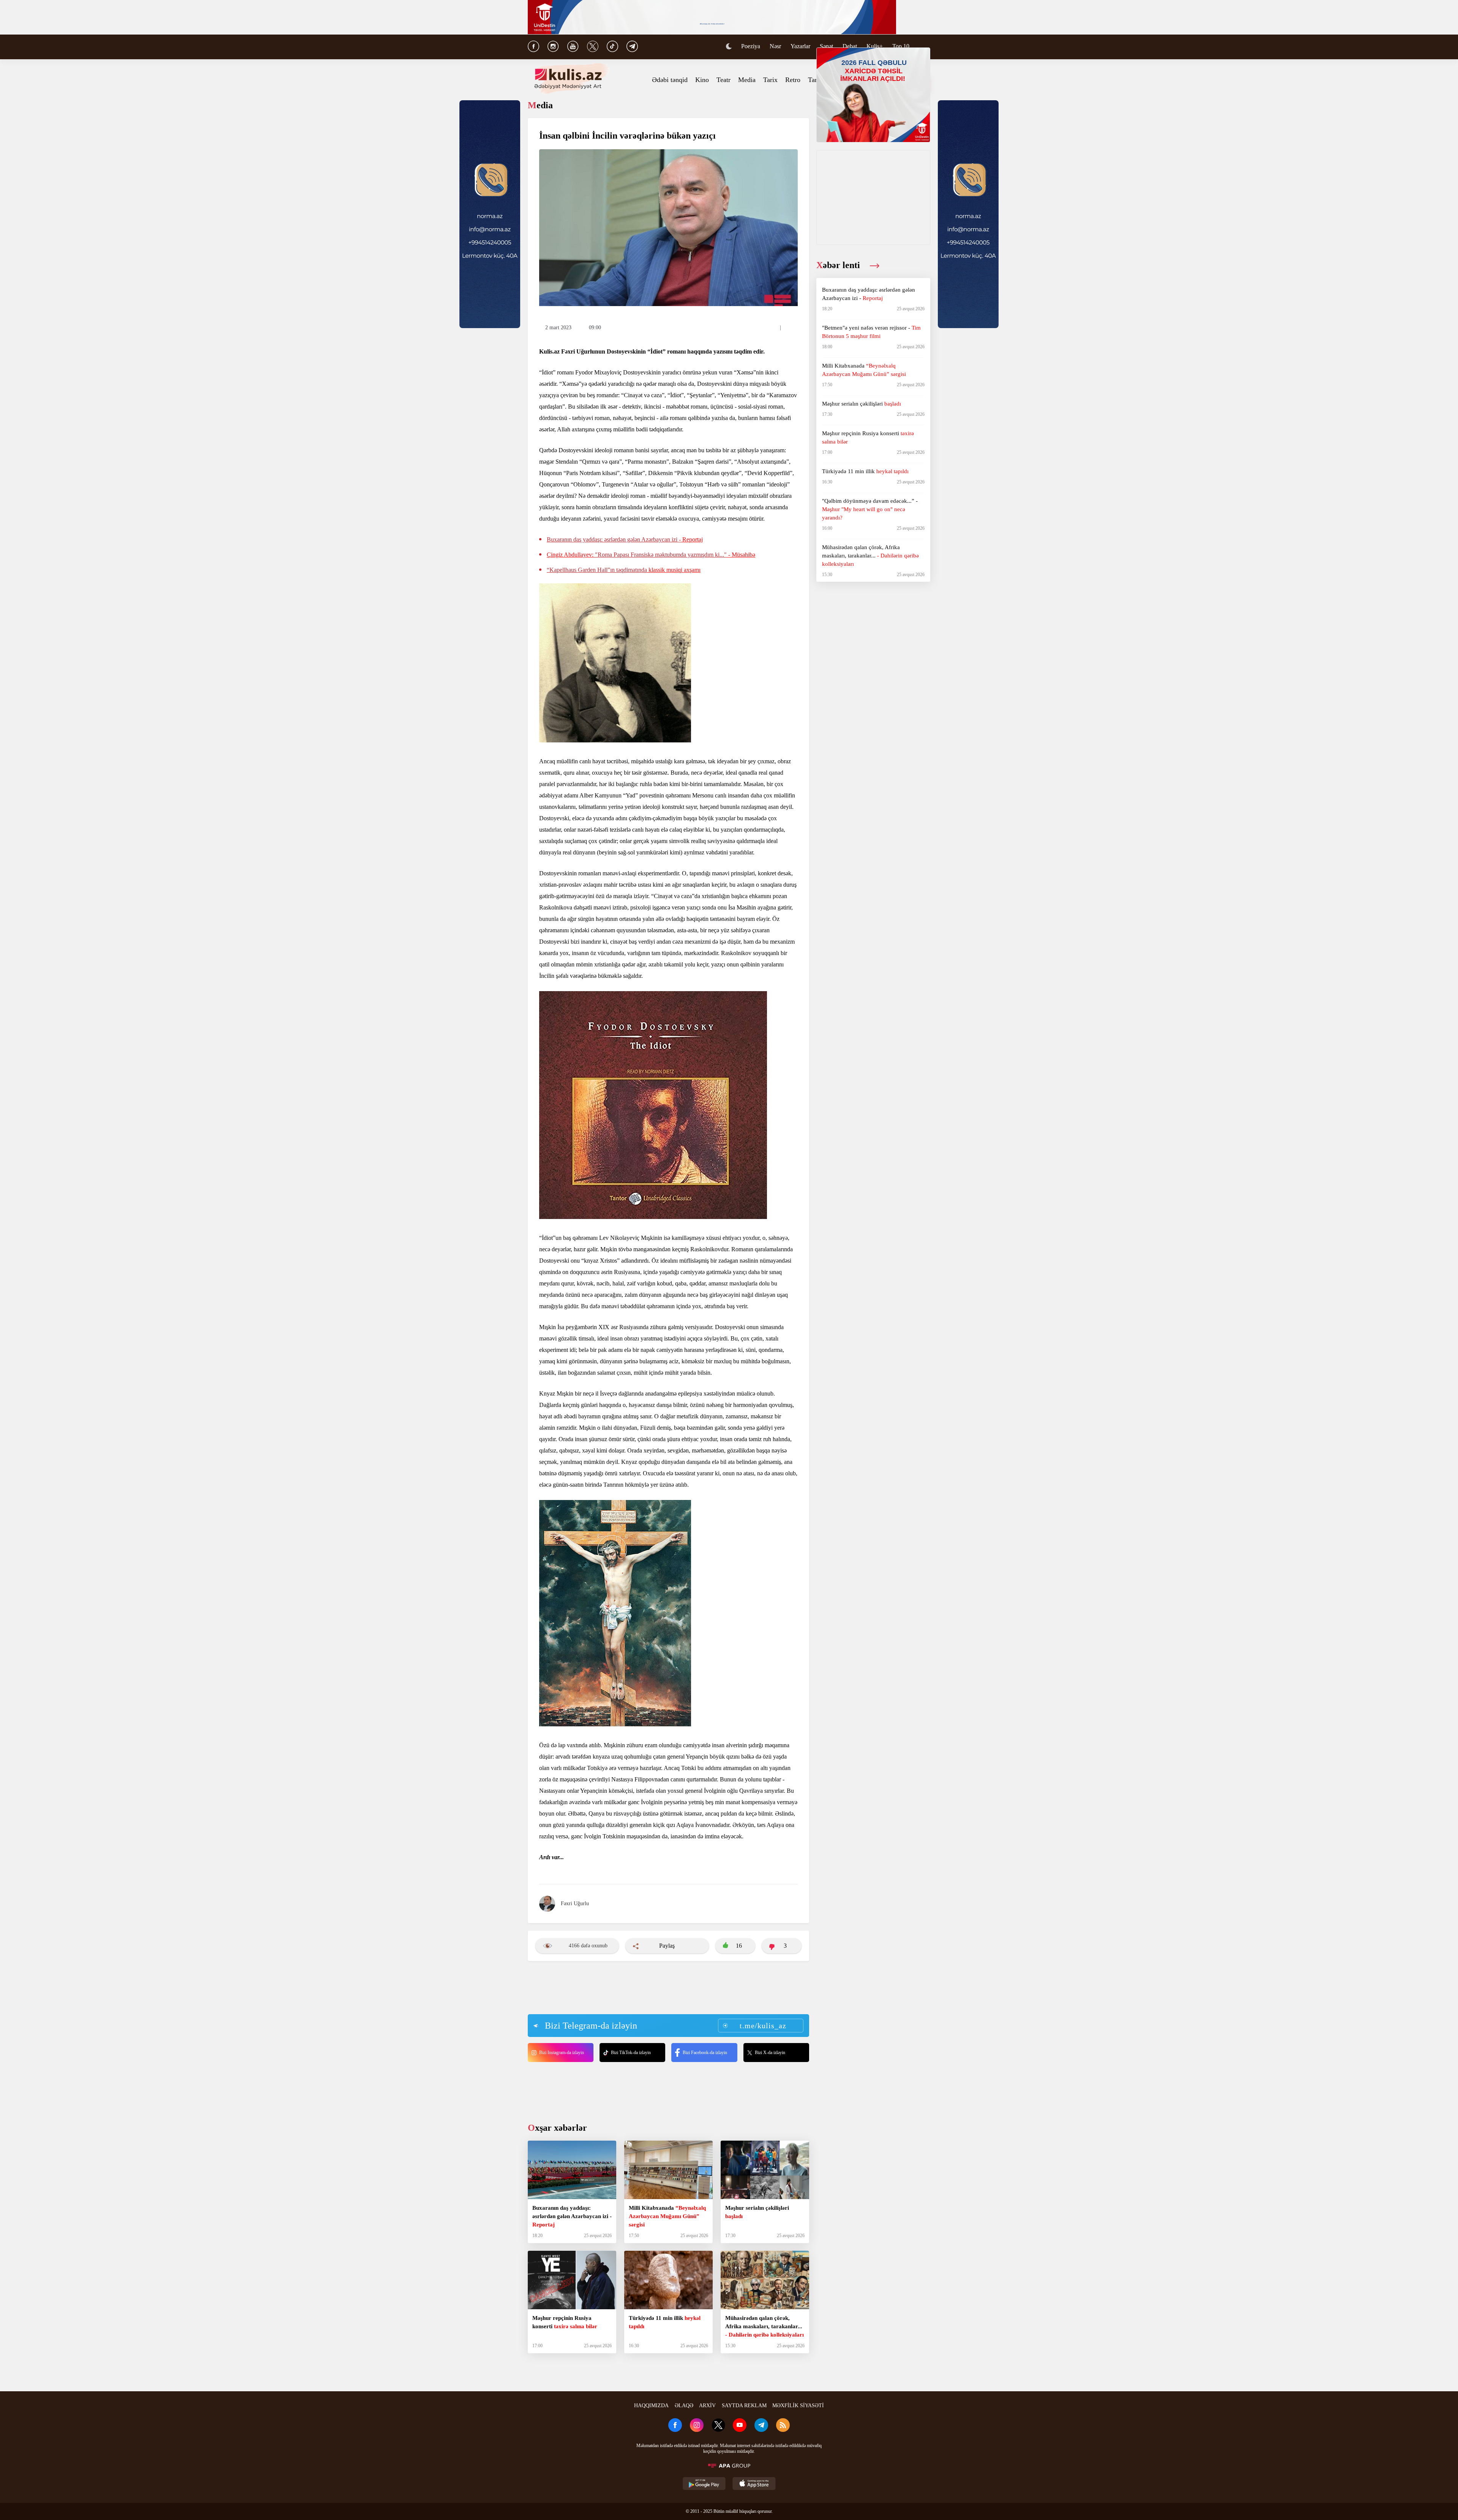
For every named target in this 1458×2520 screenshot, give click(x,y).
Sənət (826, 46)
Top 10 (901, 46)
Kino (702, 80)
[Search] (926, 47)
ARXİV (707, 2406)
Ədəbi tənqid (670, 80)
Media (747, 80)
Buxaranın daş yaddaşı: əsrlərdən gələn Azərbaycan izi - (625, 539)
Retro (793, 80)
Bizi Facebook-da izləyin (705, 2053)
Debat (850, 46)
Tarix (770, 80)
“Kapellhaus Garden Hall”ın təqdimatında (624, 570)
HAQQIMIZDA (651, 2406)
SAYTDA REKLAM (744, 2406)
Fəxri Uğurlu (575, 1903)
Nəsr (775, 46)
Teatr (723, 80)
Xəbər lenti (839, 265)
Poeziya (751, 46)
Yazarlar (800, 46)
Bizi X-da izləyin (770, 2053)
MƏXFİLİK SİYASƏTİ (798, 2406)
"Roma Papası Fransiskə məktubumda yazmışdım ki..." (651, 555)
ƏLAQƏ (684, 2406)
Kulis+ (875, 46)
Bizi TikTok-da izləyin (631, 2053)
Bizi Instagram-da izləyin (562, 2053)
